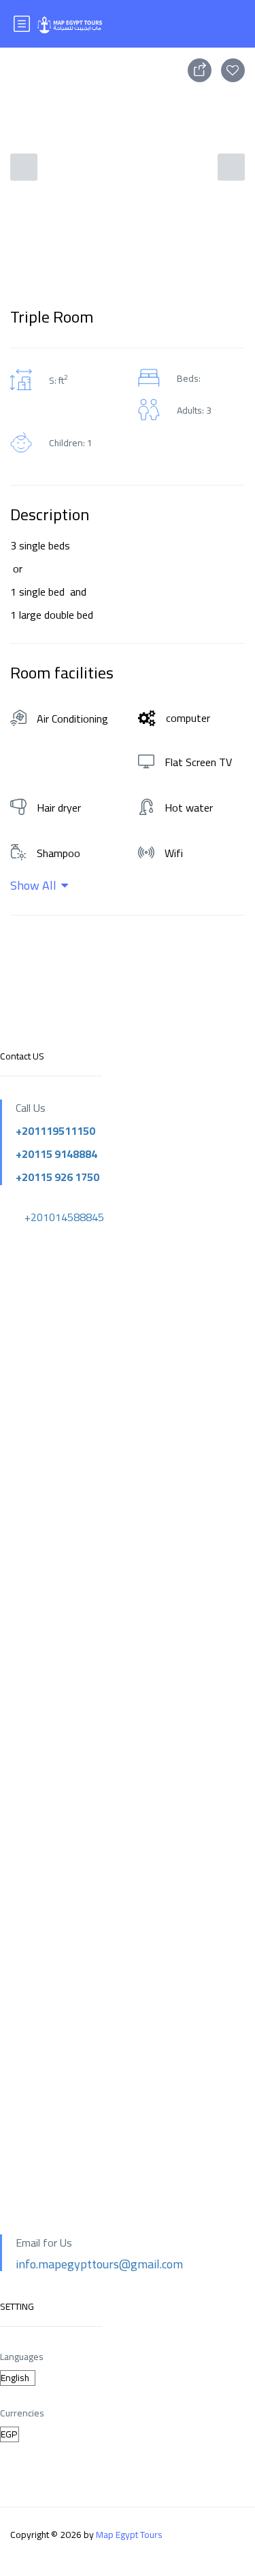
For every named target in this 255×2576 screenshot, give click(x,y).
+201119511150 (55, 1131)
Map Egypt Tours (129, 2535)
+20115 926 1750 (57, 1177)
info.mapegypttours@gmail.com (99, 2264)
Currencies (22, 2413)
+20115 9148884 (56, 1154)
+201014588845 (64, 1217)
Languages (22, 2357)
